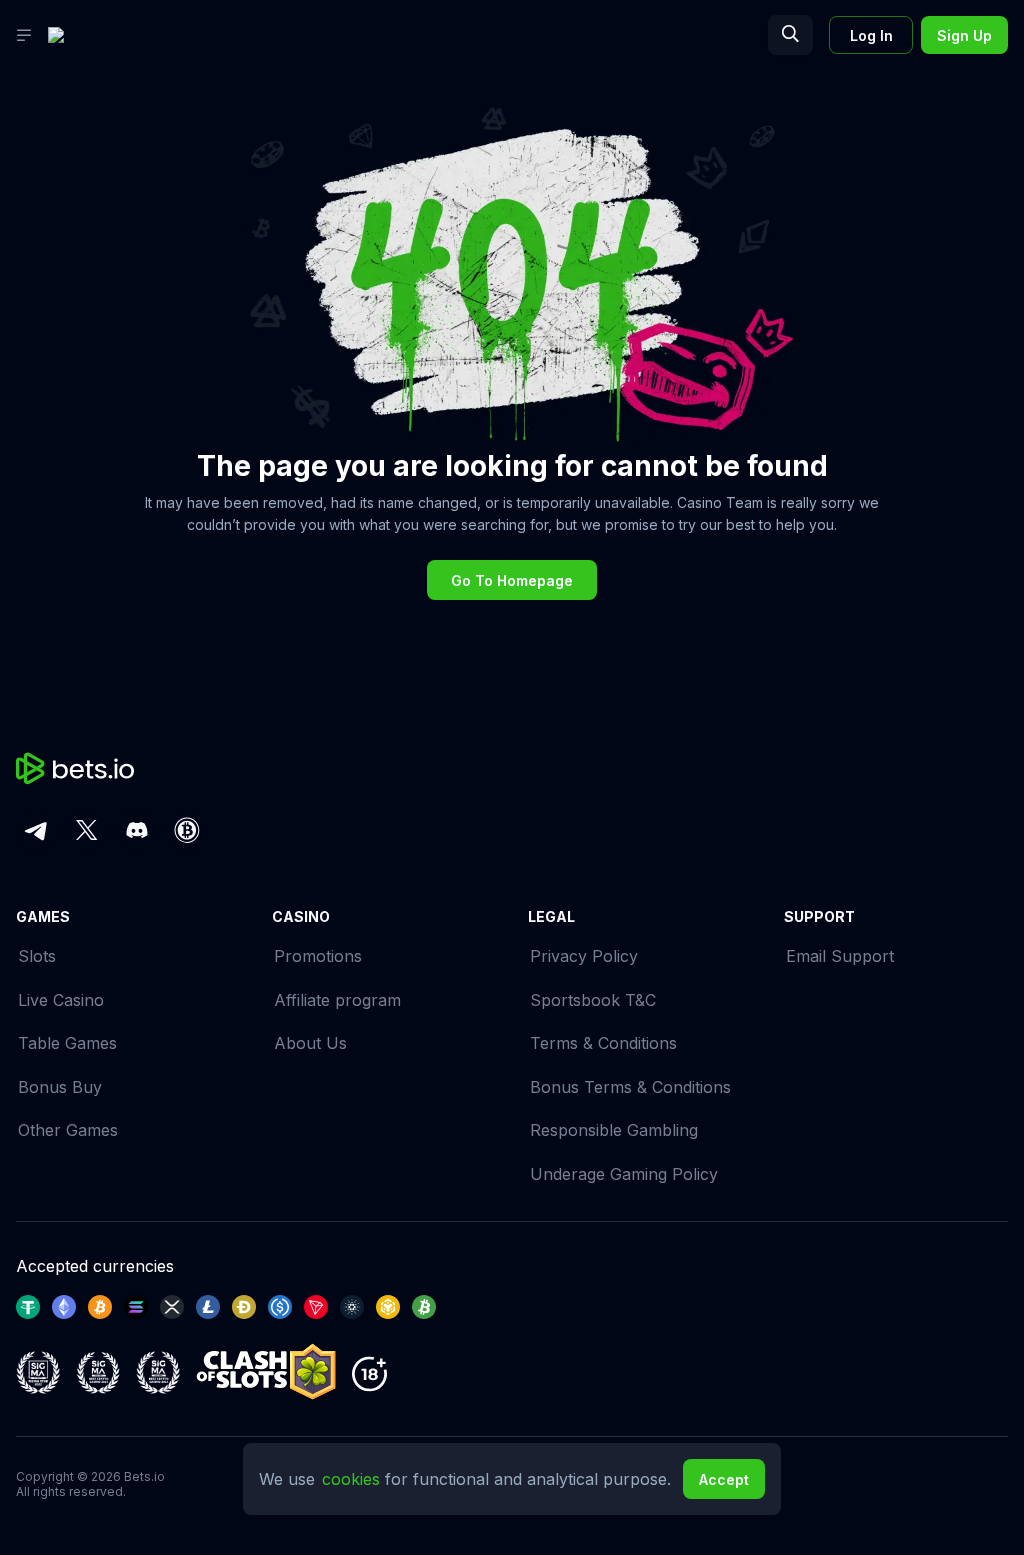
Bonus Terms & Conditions (630, 1087)
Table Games (67, 1043)
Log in (871, 35)
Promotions (318, 956)
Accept (724, 1479)
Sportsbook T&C (593, 1000)
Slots (37, 956)
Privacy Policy (584, 956)
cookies (353, 1479)
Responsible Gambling (614, 1130)
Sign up (964, 35)
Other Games (68, 1130)
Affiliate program (337, 1000)
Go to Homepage (512, 580)
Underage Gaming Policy (624, 1174)
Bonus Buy (60, 1087)
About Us (310, 1043)
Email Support (840, 956)
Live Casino (61, 1000)
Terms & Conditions (603, 1043)
